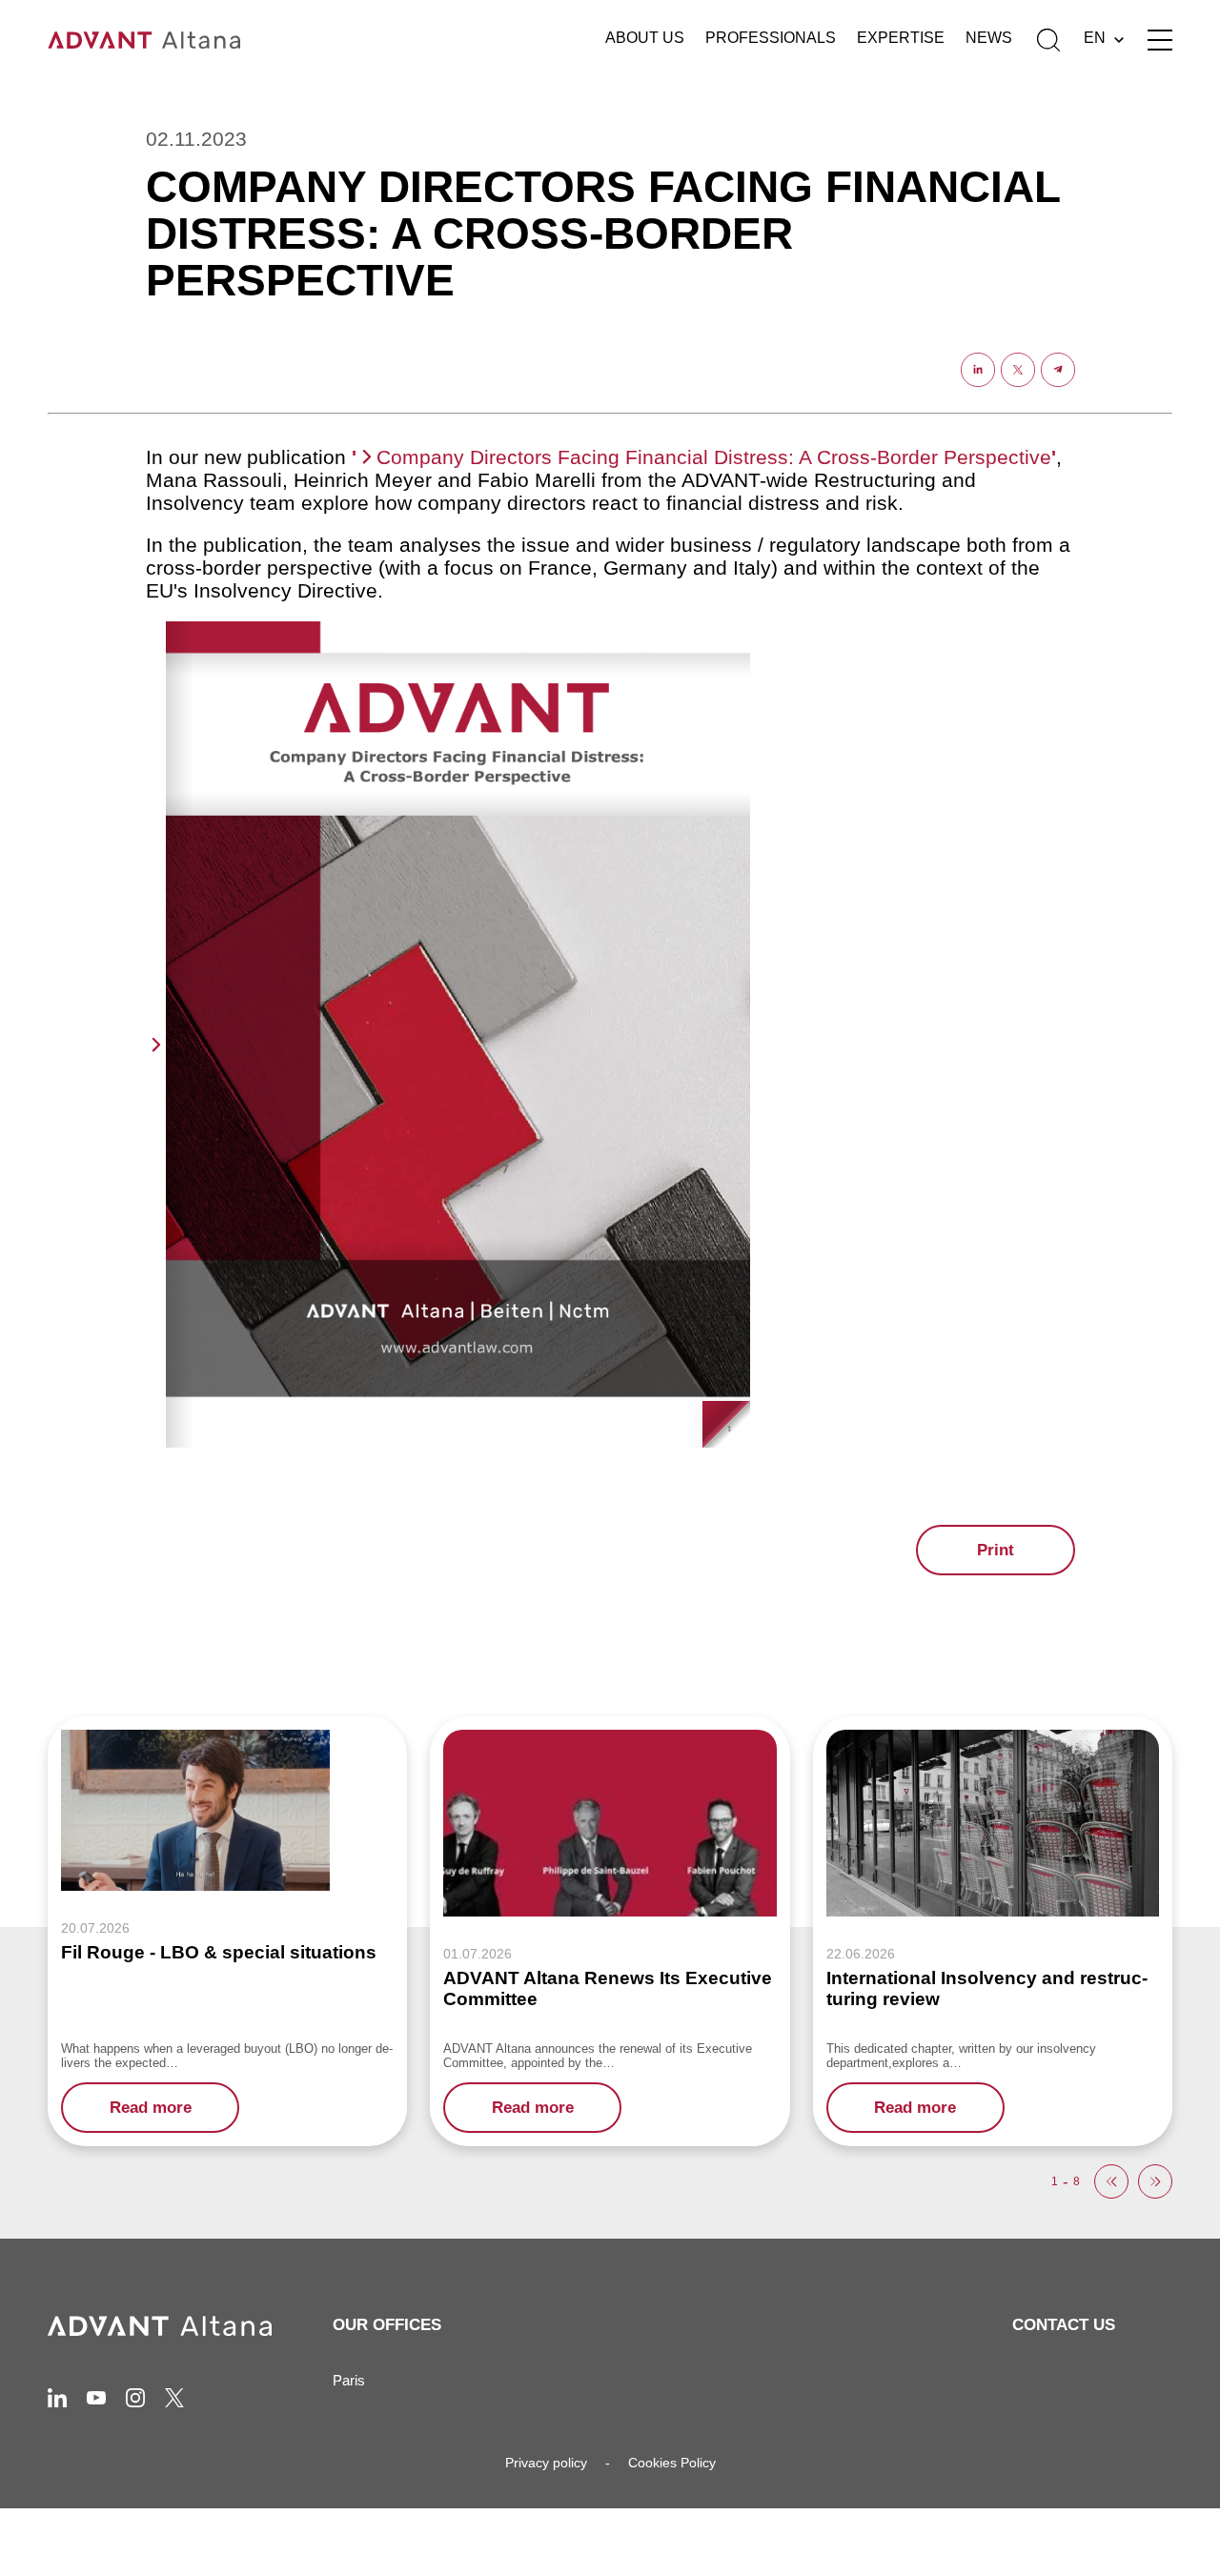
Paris (349, 2380)
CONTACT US (1064, 2325)
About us (645, 38)
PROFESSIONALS (771, 38)
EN (1095, 38)
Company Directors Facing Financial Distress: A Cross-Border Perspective (714, 457)
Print (996, 1550)
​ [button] (1111, 2181)
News (989, 38)
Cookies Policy (672, 2463)
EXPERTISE (901, 38)
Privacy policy (546, 2463)
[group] (610, 1931)
